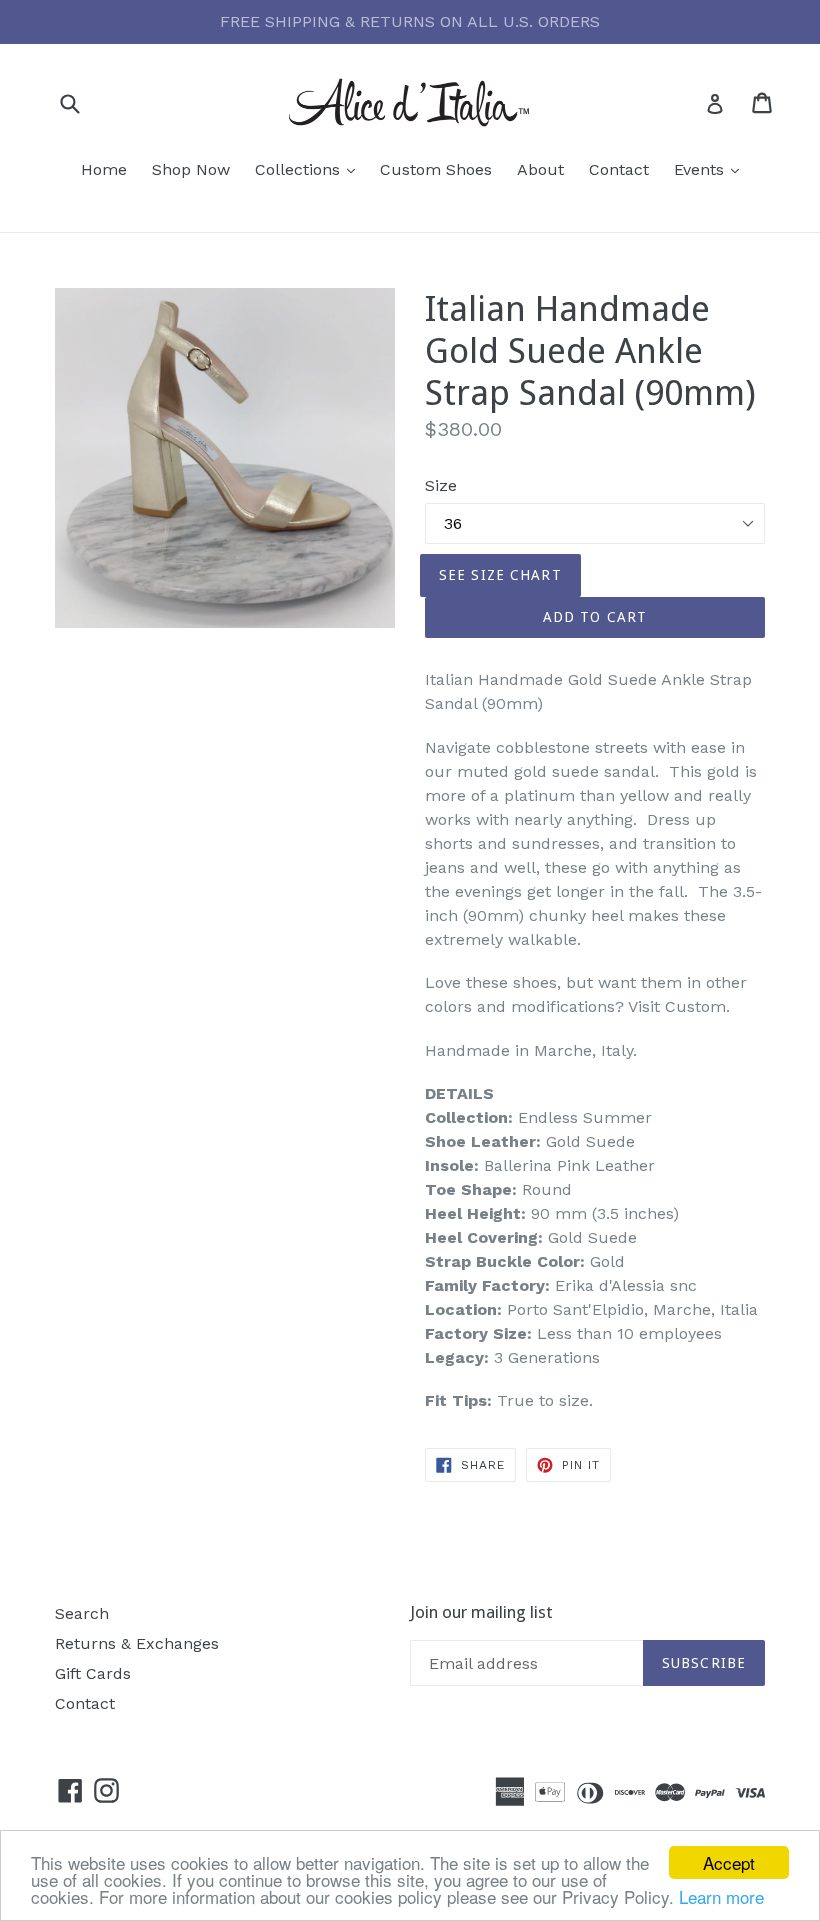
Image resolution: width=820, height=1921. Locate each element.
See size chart (500, 575)
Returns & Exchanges (137, 1643)
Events (711, 169)
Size (441, 485)
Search (82, 1613)
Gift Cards (93, 1673)
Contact (619, 169)
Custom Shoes (436, 169)
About (540, 169)
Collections (310, 169)
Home (104, 169)
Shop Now (191, 169)
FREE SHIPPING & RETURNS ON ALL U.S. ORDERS (410, 21)
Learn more (721, 1896)
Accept (729, 1862)
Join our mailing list (481, 1612)
